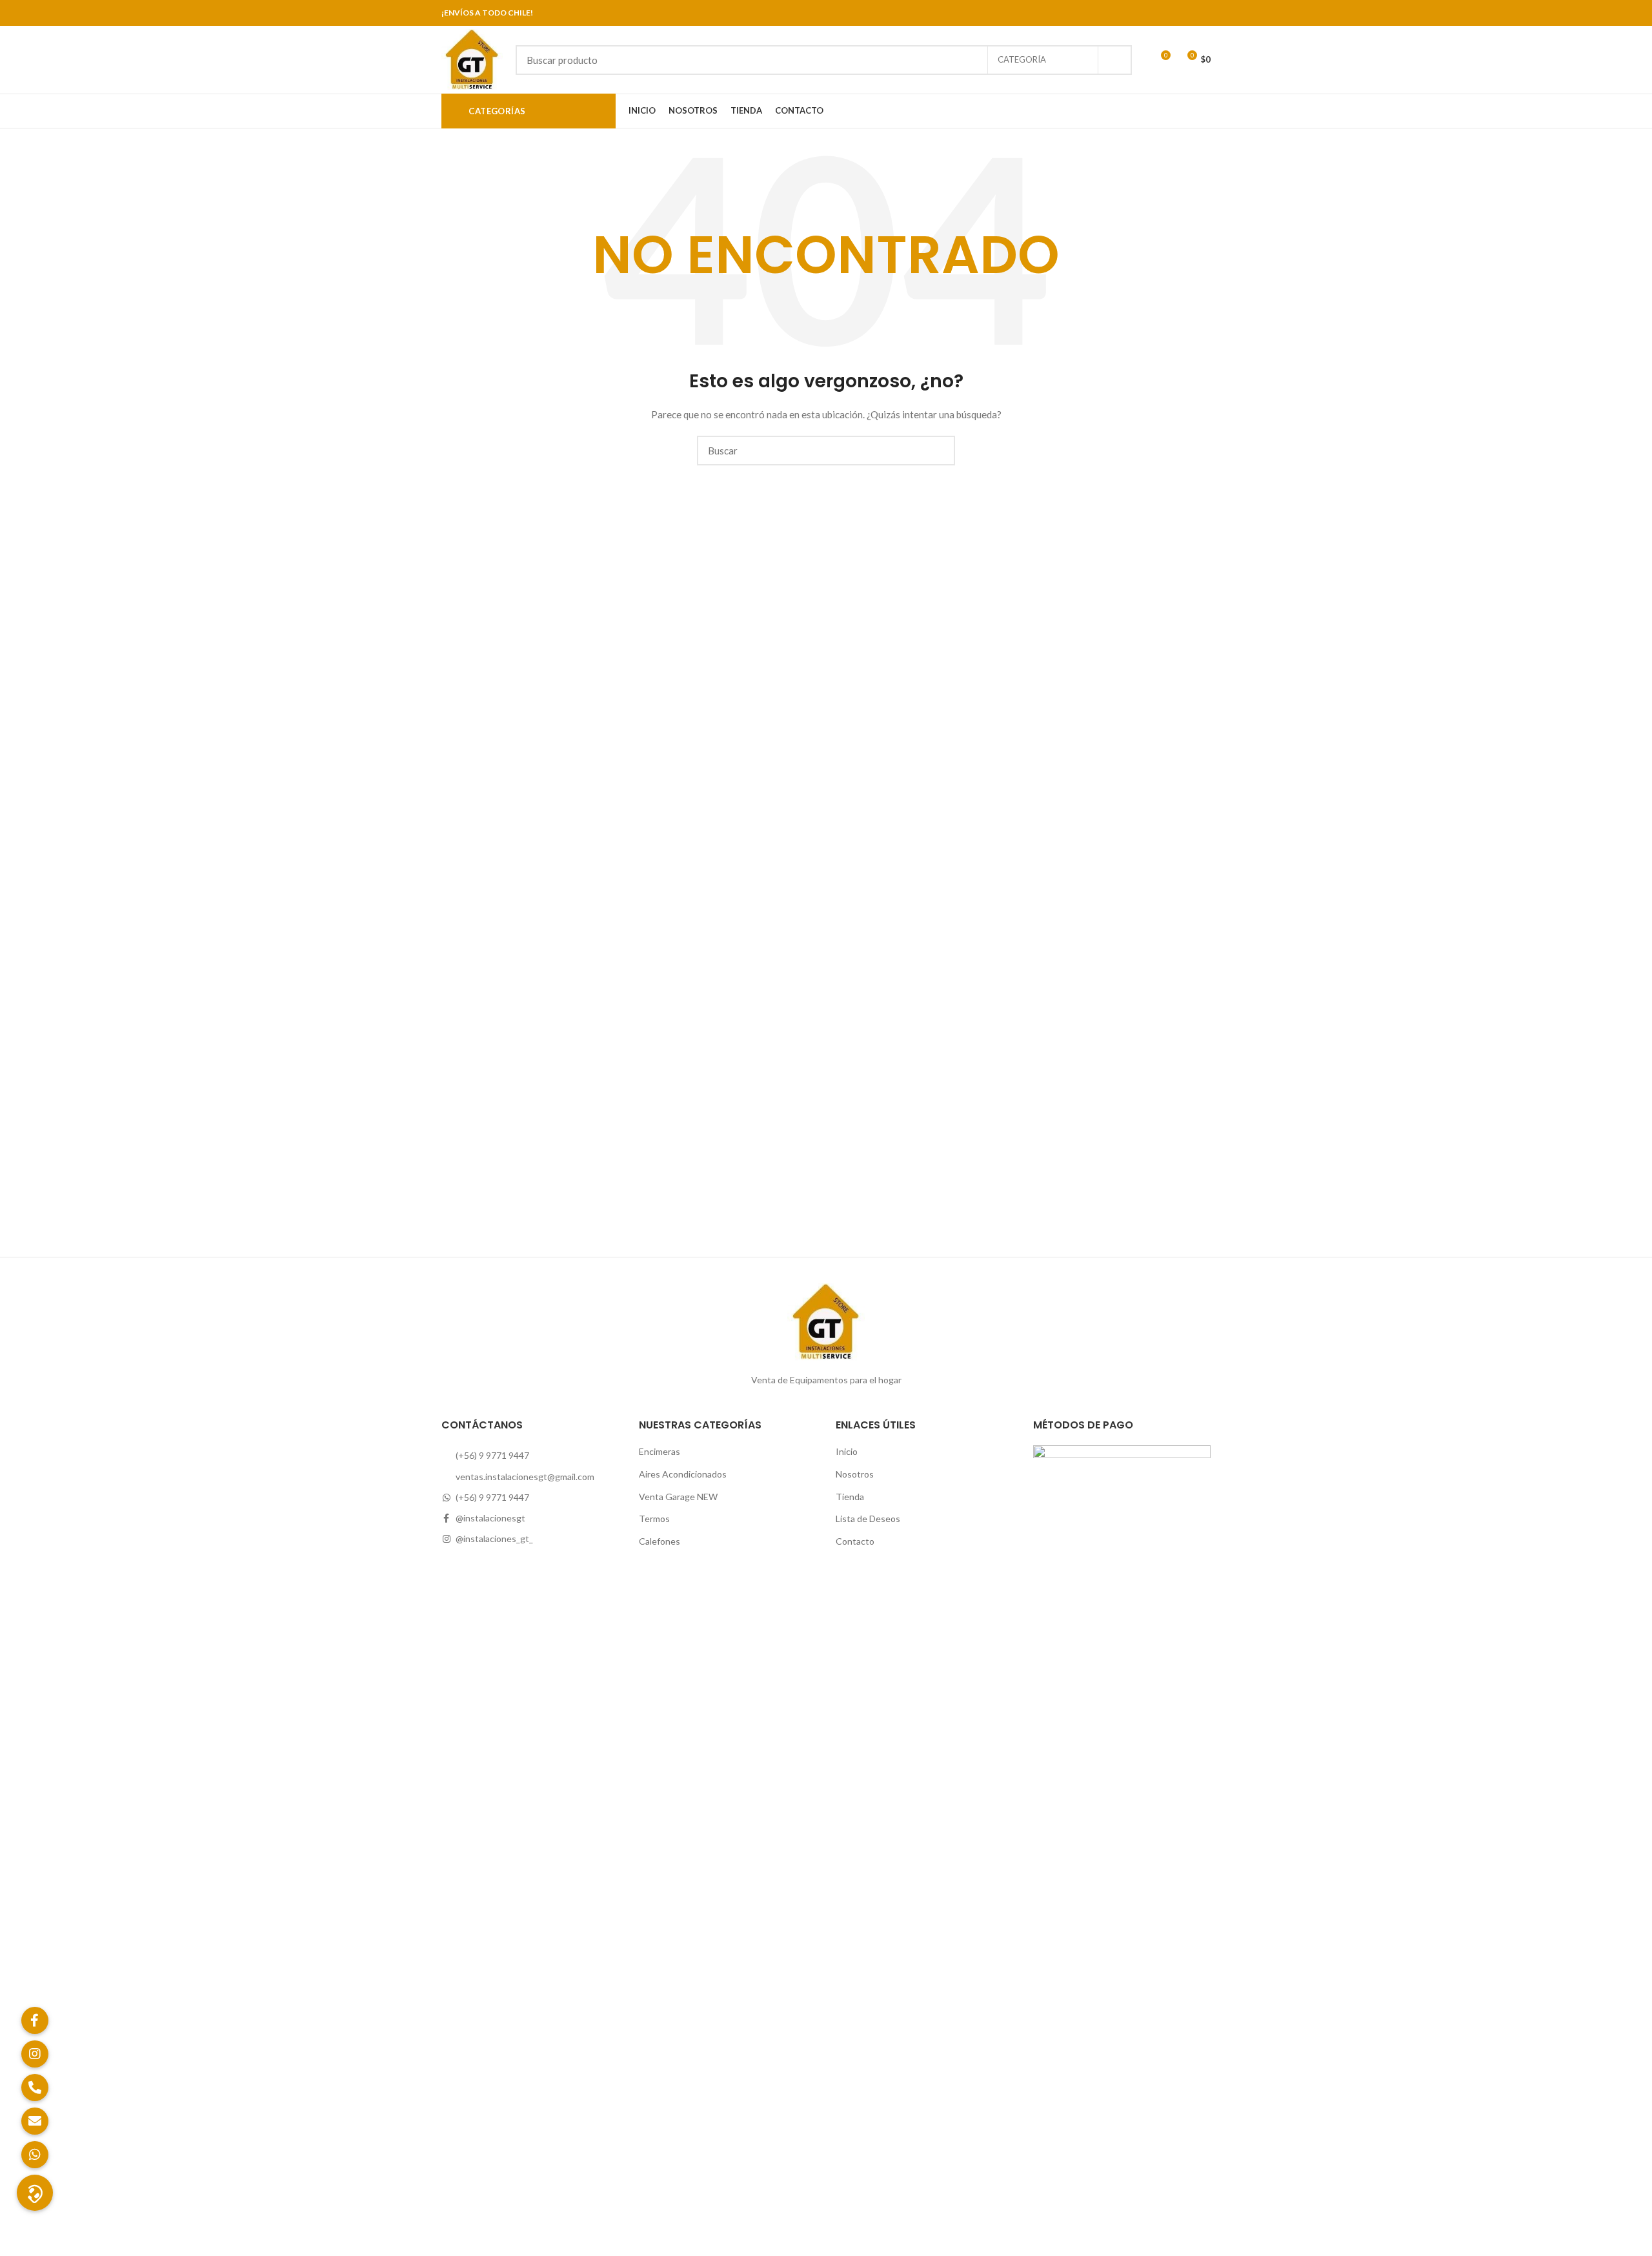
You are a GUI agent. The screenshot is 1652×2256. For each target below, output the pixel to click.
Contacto (855, 1541)
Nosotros (855, 1474)
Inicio (847, 1451)
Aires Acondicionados (683, 1474)
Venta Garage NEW (678, 1497)
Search (1114, 60)
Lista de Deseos (868, 1519)
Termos (654, 1519)
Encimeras (660, 1451)
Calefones (660, 1541)
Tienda (850, 1497)
